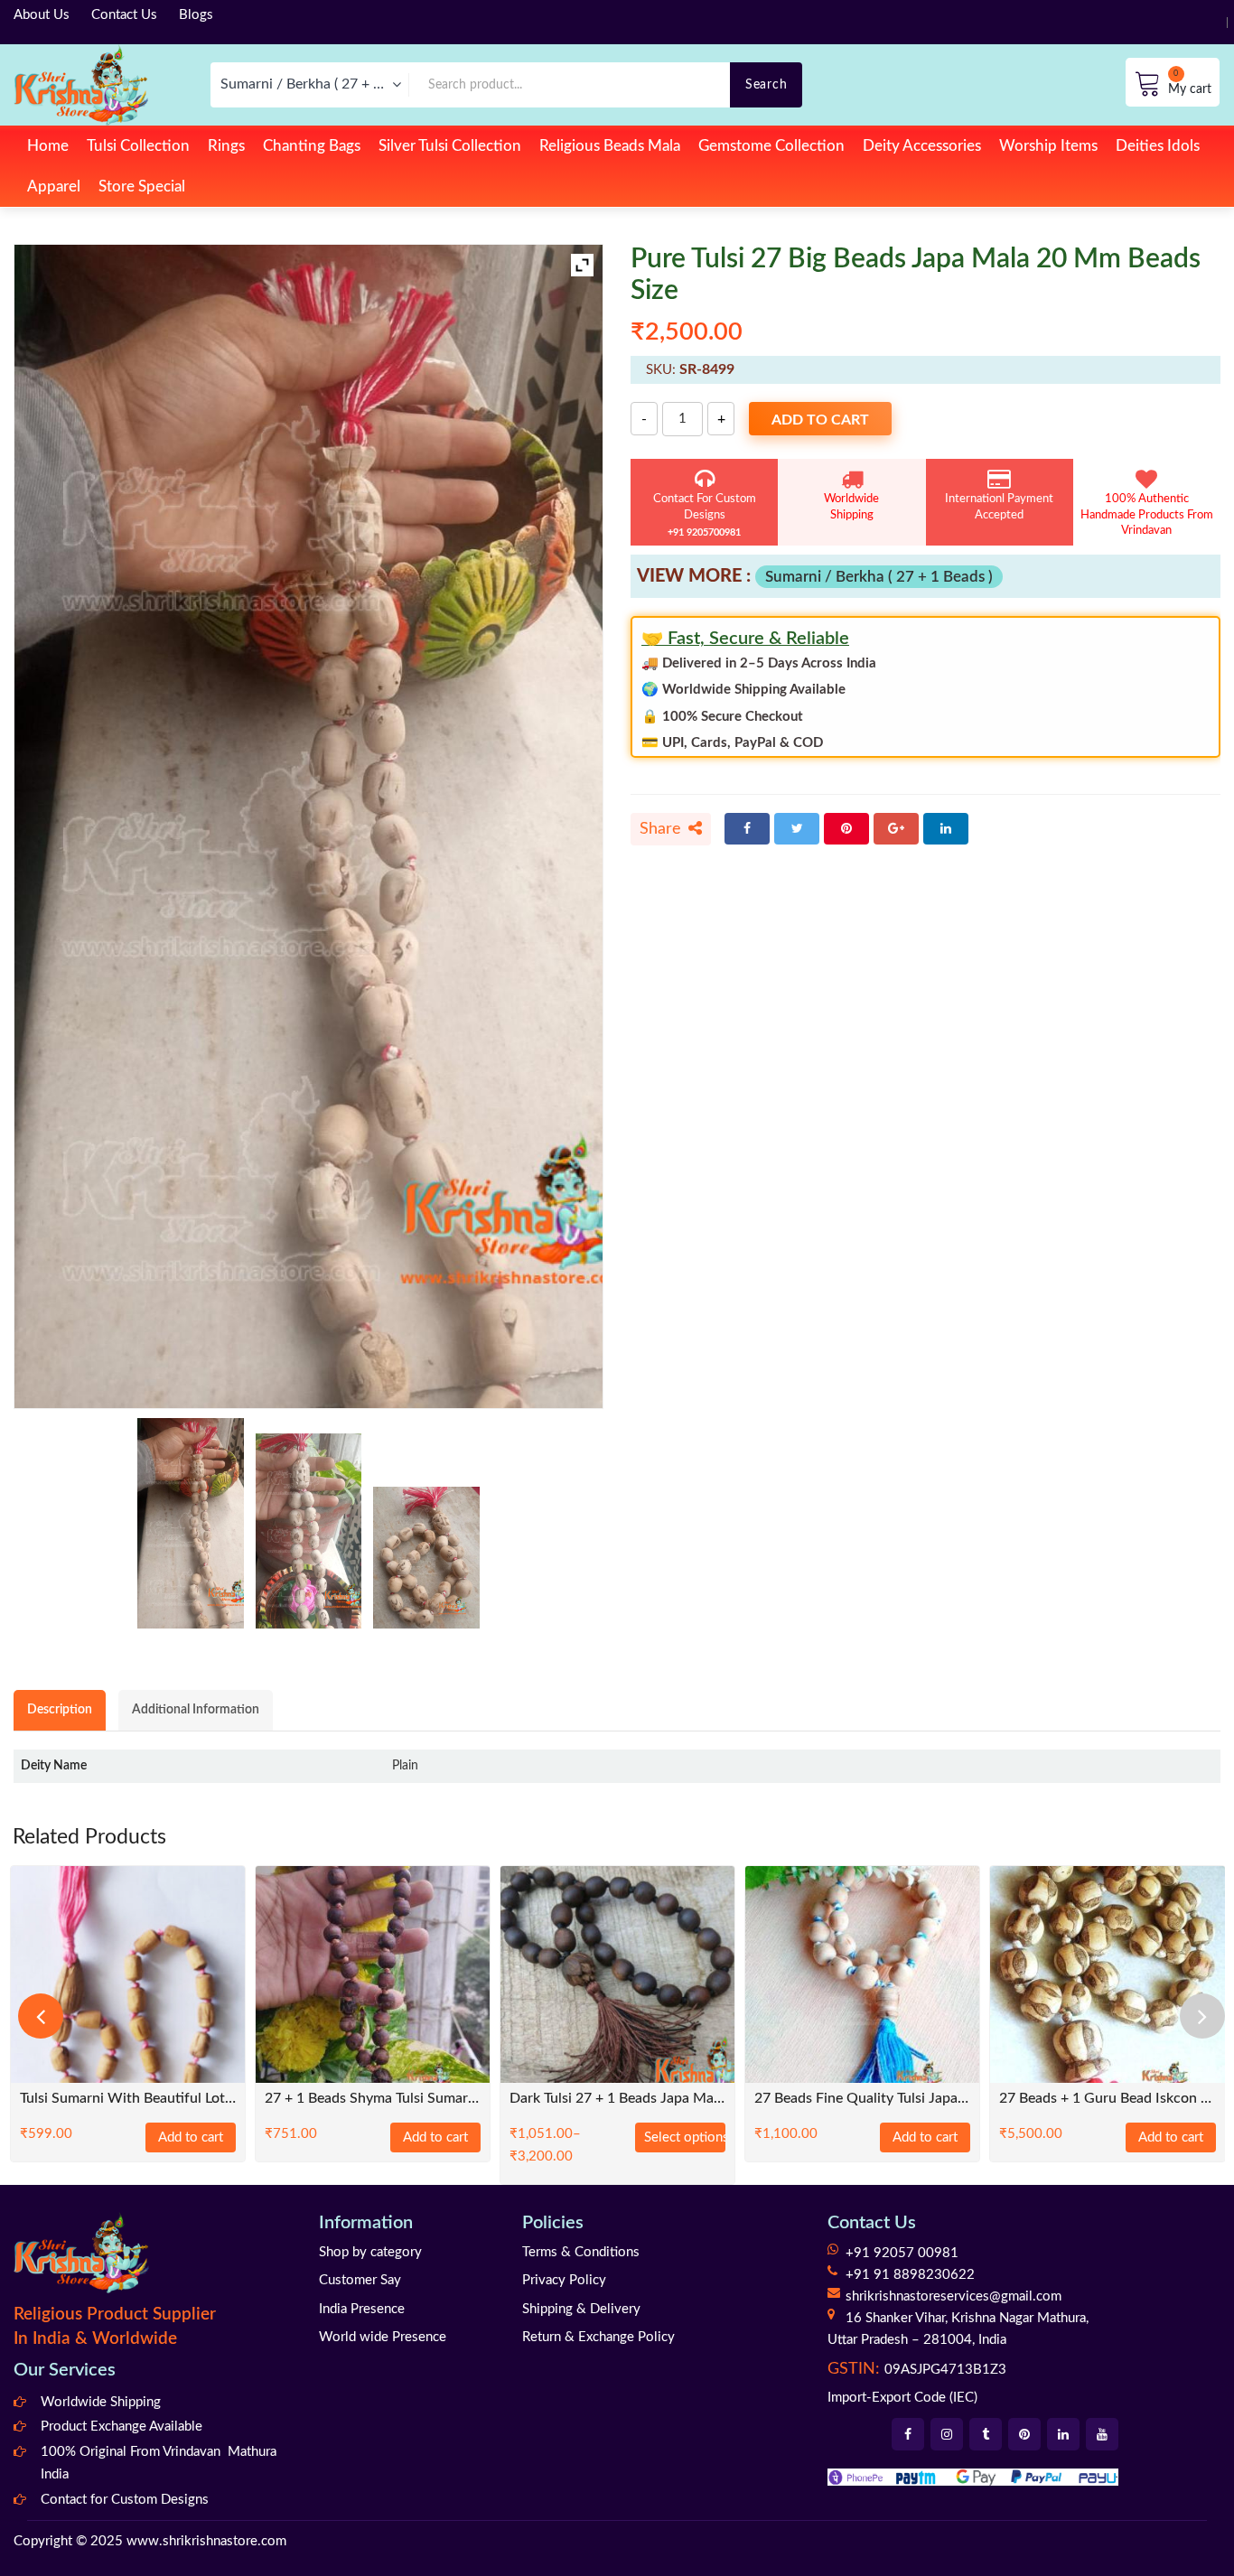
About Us (42, 15)
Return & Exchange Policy (598, 2337)
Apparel (54, 187)
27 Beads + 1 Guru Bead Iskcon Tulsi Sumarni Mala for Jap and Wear (1107, 2099)
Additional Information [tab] (196, 1709)
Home (48, 146)
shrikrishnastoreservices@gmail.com (954, 2296)
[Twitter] (797, 829)
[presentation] (41, 2016)
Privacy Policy (564, 2280)
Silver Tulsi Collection (450, 146)
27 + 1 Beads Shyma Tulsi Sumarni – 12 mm (373, 2099)
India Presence (362, 2309)
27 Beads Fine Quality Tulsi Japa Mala (862, 2099)
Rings (226, 146)
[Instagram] (947, 2434)
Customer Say (360, 2280)
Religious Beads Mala (610, 146)
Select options (685, 2137)
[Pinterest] (846, 829)
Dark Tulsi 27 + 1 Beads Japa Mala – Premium (617, 2099)
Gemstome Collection (771, 146)
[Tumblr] (986, 2434)
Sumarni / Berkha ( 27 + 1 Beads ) (879, 577)
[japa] (309, 1531)
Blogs (196, 15)
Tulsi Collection (138, 146)
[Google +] (896, 829)
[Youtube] (1102, 2434)
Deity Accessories (922, 146)
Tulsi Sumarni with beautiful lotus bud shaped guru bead (128, 2099)
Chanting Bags (312, 146)
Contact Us (124, 15)
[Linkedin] (1063, 2434)
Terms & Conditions (581, 2252)
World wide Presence (383, 2337)
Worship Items (1048, 146)
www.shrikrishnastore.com (206, 2541)
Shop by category (370, 2252)
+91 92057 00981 (902, 2253)
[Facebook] (747, 829)
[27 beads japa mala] (191, 1523)
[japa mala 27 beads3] (426, 1558)
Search (766, 84)
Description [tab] (60, 1709)
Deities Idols (1158, 146)
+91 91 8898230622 (910, 2275)
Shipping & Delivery (581, 2309)
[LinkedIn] (946, 829)
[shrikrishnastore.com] (81, 84)
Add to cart (820, 420)
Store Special (142, 187)
